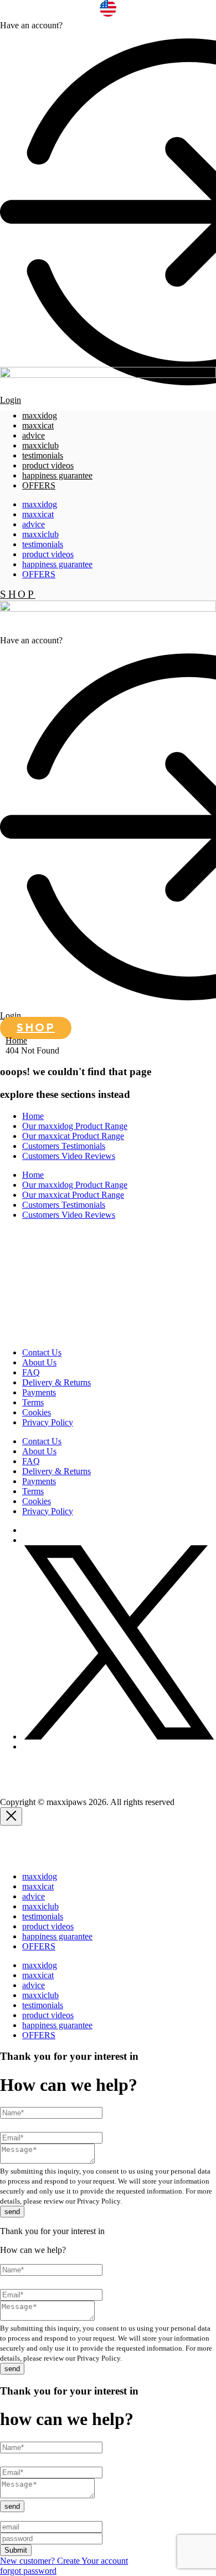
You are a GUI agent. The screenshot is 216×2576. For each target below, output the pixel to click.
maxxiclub (40, 445)
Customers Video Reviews (69, 1156)
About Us (39, 1362)
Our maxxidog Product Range (75, 1126)
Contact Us (42, 1352)
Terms (33, 1402)
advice (34, 435)
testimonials (43, 455)
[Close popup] (11, 1816)
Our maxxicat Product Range (73, 1136)
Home (16, 1040)
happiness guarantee (57, 475)
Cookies (37, 1412)
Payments (39, 1392)
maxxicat (38, 425)
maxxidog (40, 415)
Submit (16, 2550)
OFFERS (39, 485)
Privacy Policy (48, 1422)
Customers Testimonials (64, 1146)
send (12, 2212)
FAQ (31, 1372)
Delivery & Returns (56, 1382)
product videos (48, 465)
